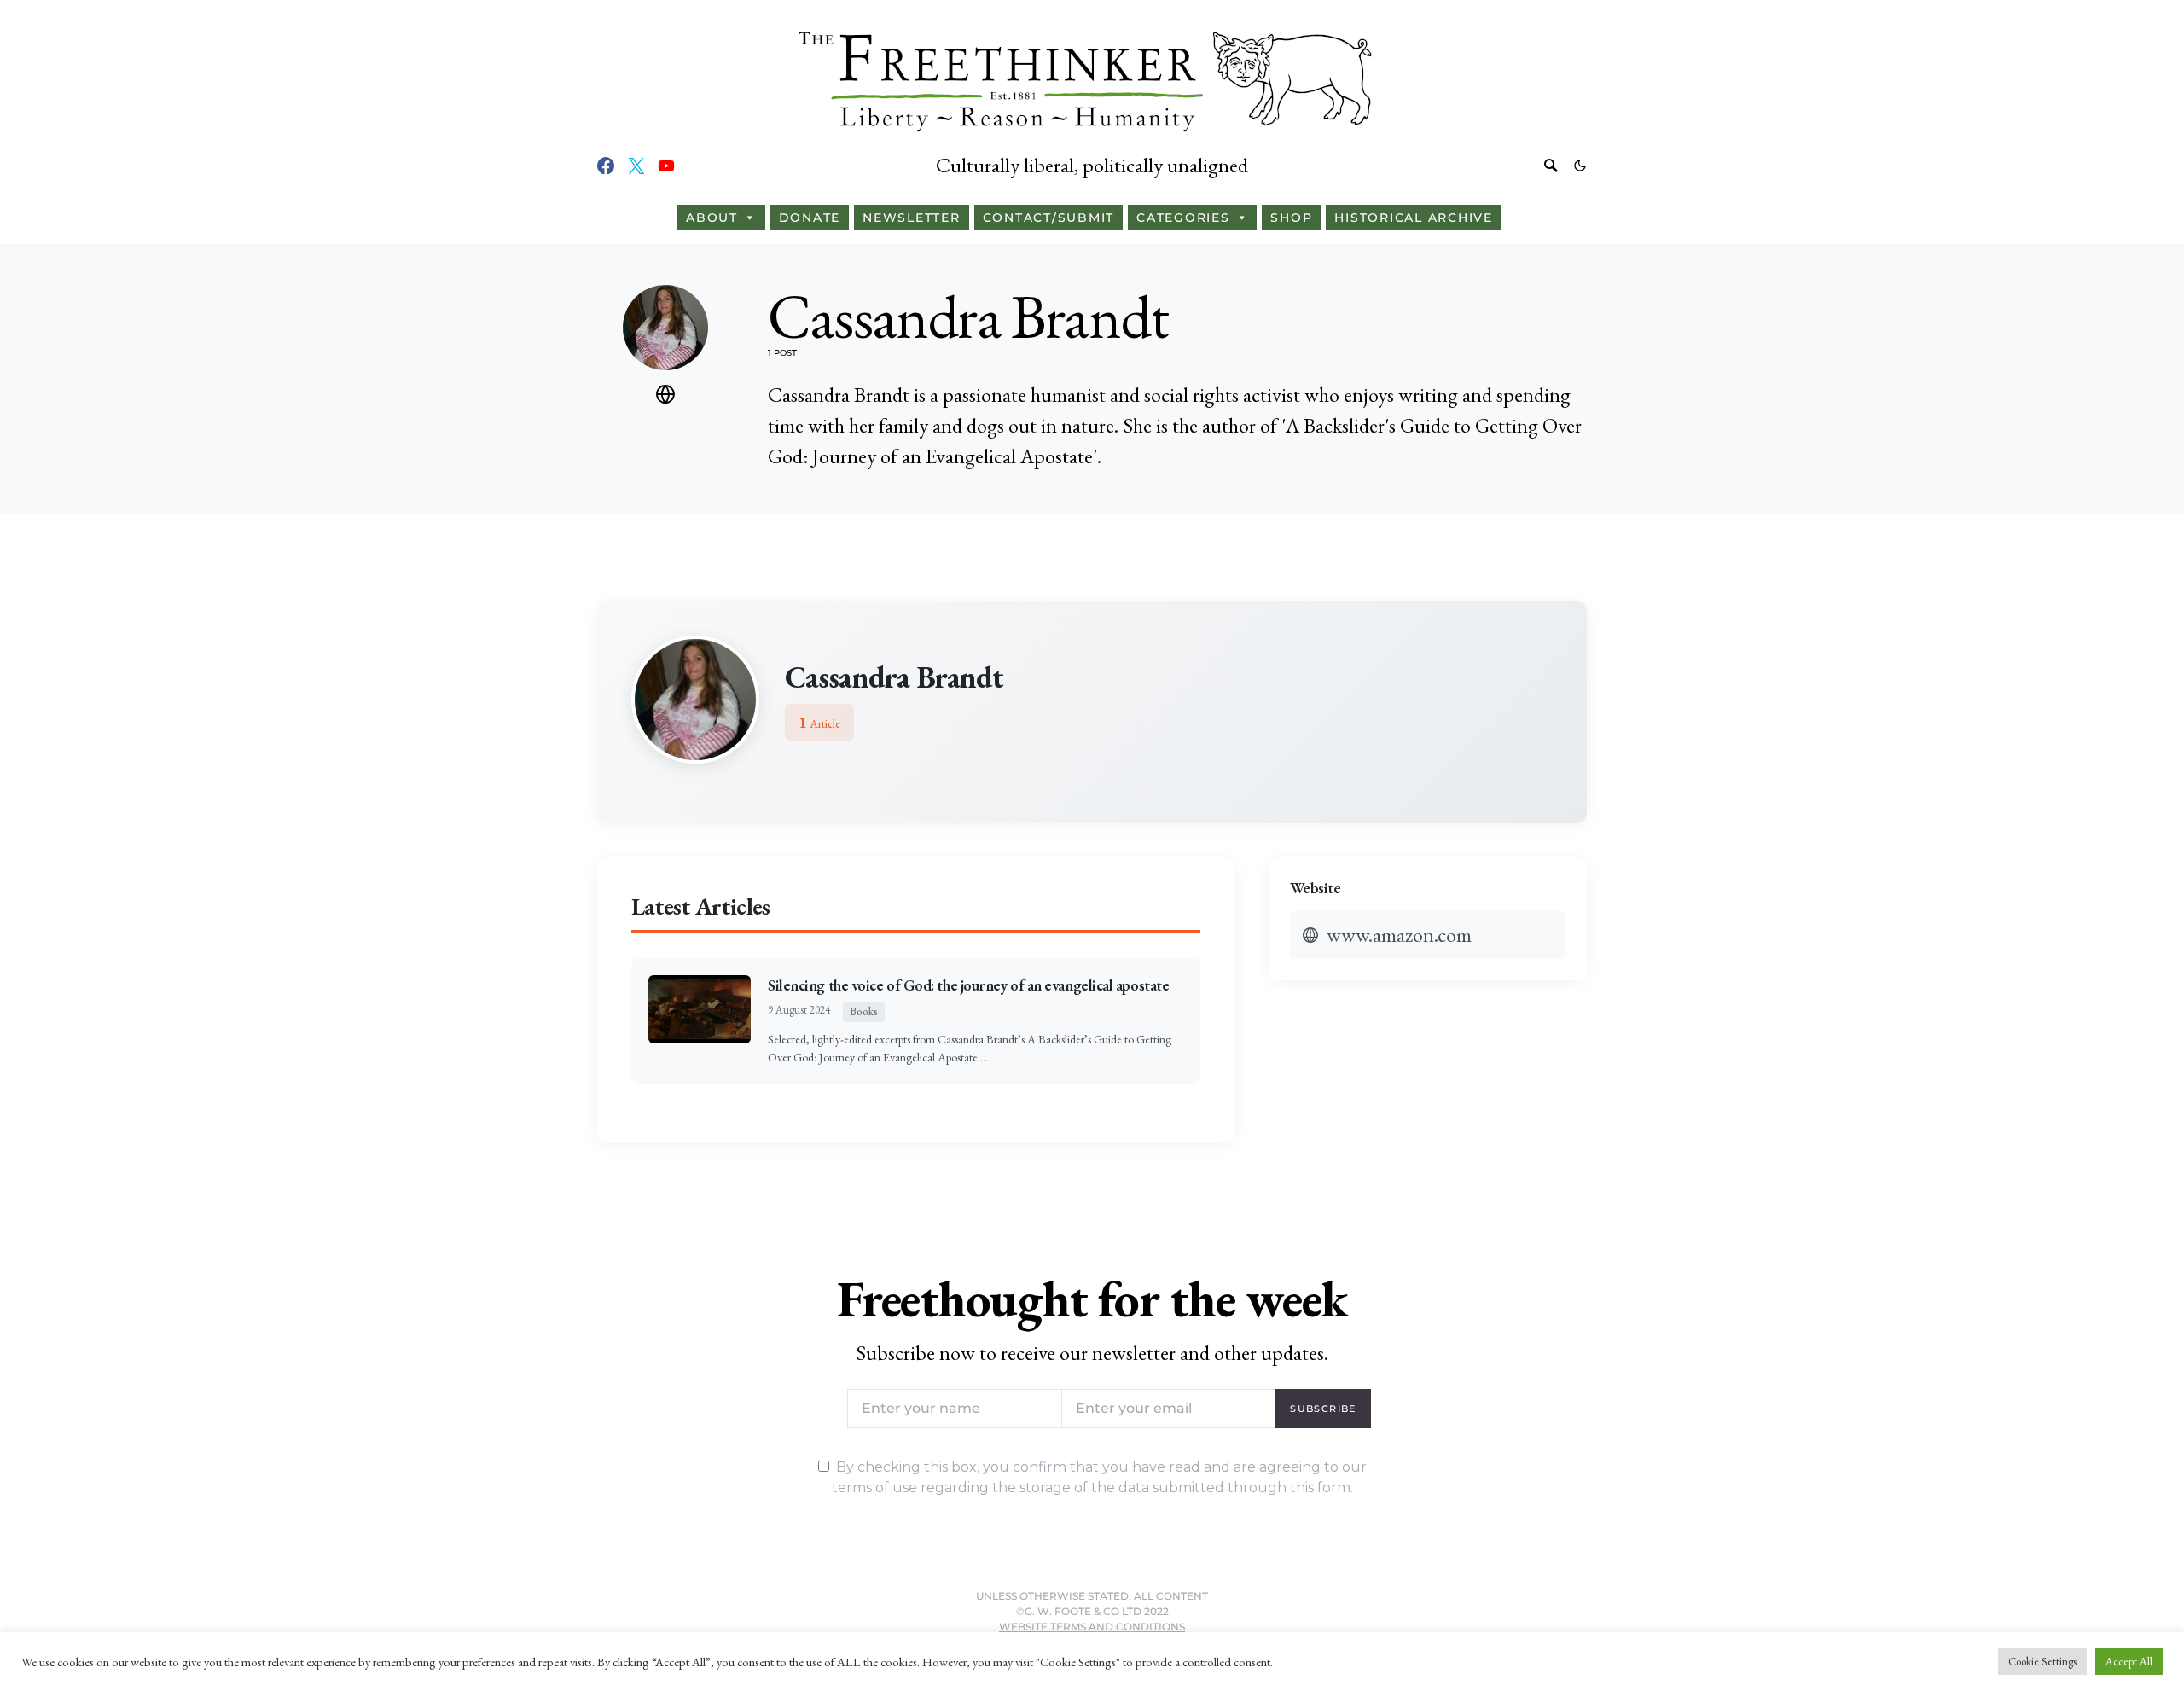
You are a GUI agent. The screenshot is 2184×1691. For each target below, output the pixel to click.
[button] (1580, 166)
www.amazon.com (1399, 935)
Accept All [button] (2129, 1662)
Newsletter (912, 218)
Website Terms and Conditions (1092, 1627)
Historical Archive (1414, 218)
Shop (1291, 218)
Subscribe (1323, 1409)
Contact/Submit (1049, 218)
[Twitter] (636, 166)
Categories (1183, 218)
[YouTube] (666, 166)
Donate (810, 218)
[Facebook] (606, 166)
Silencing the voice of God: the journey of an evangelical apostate (968, 985)
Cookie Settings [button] (2042, 1662)
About (712, 218)
